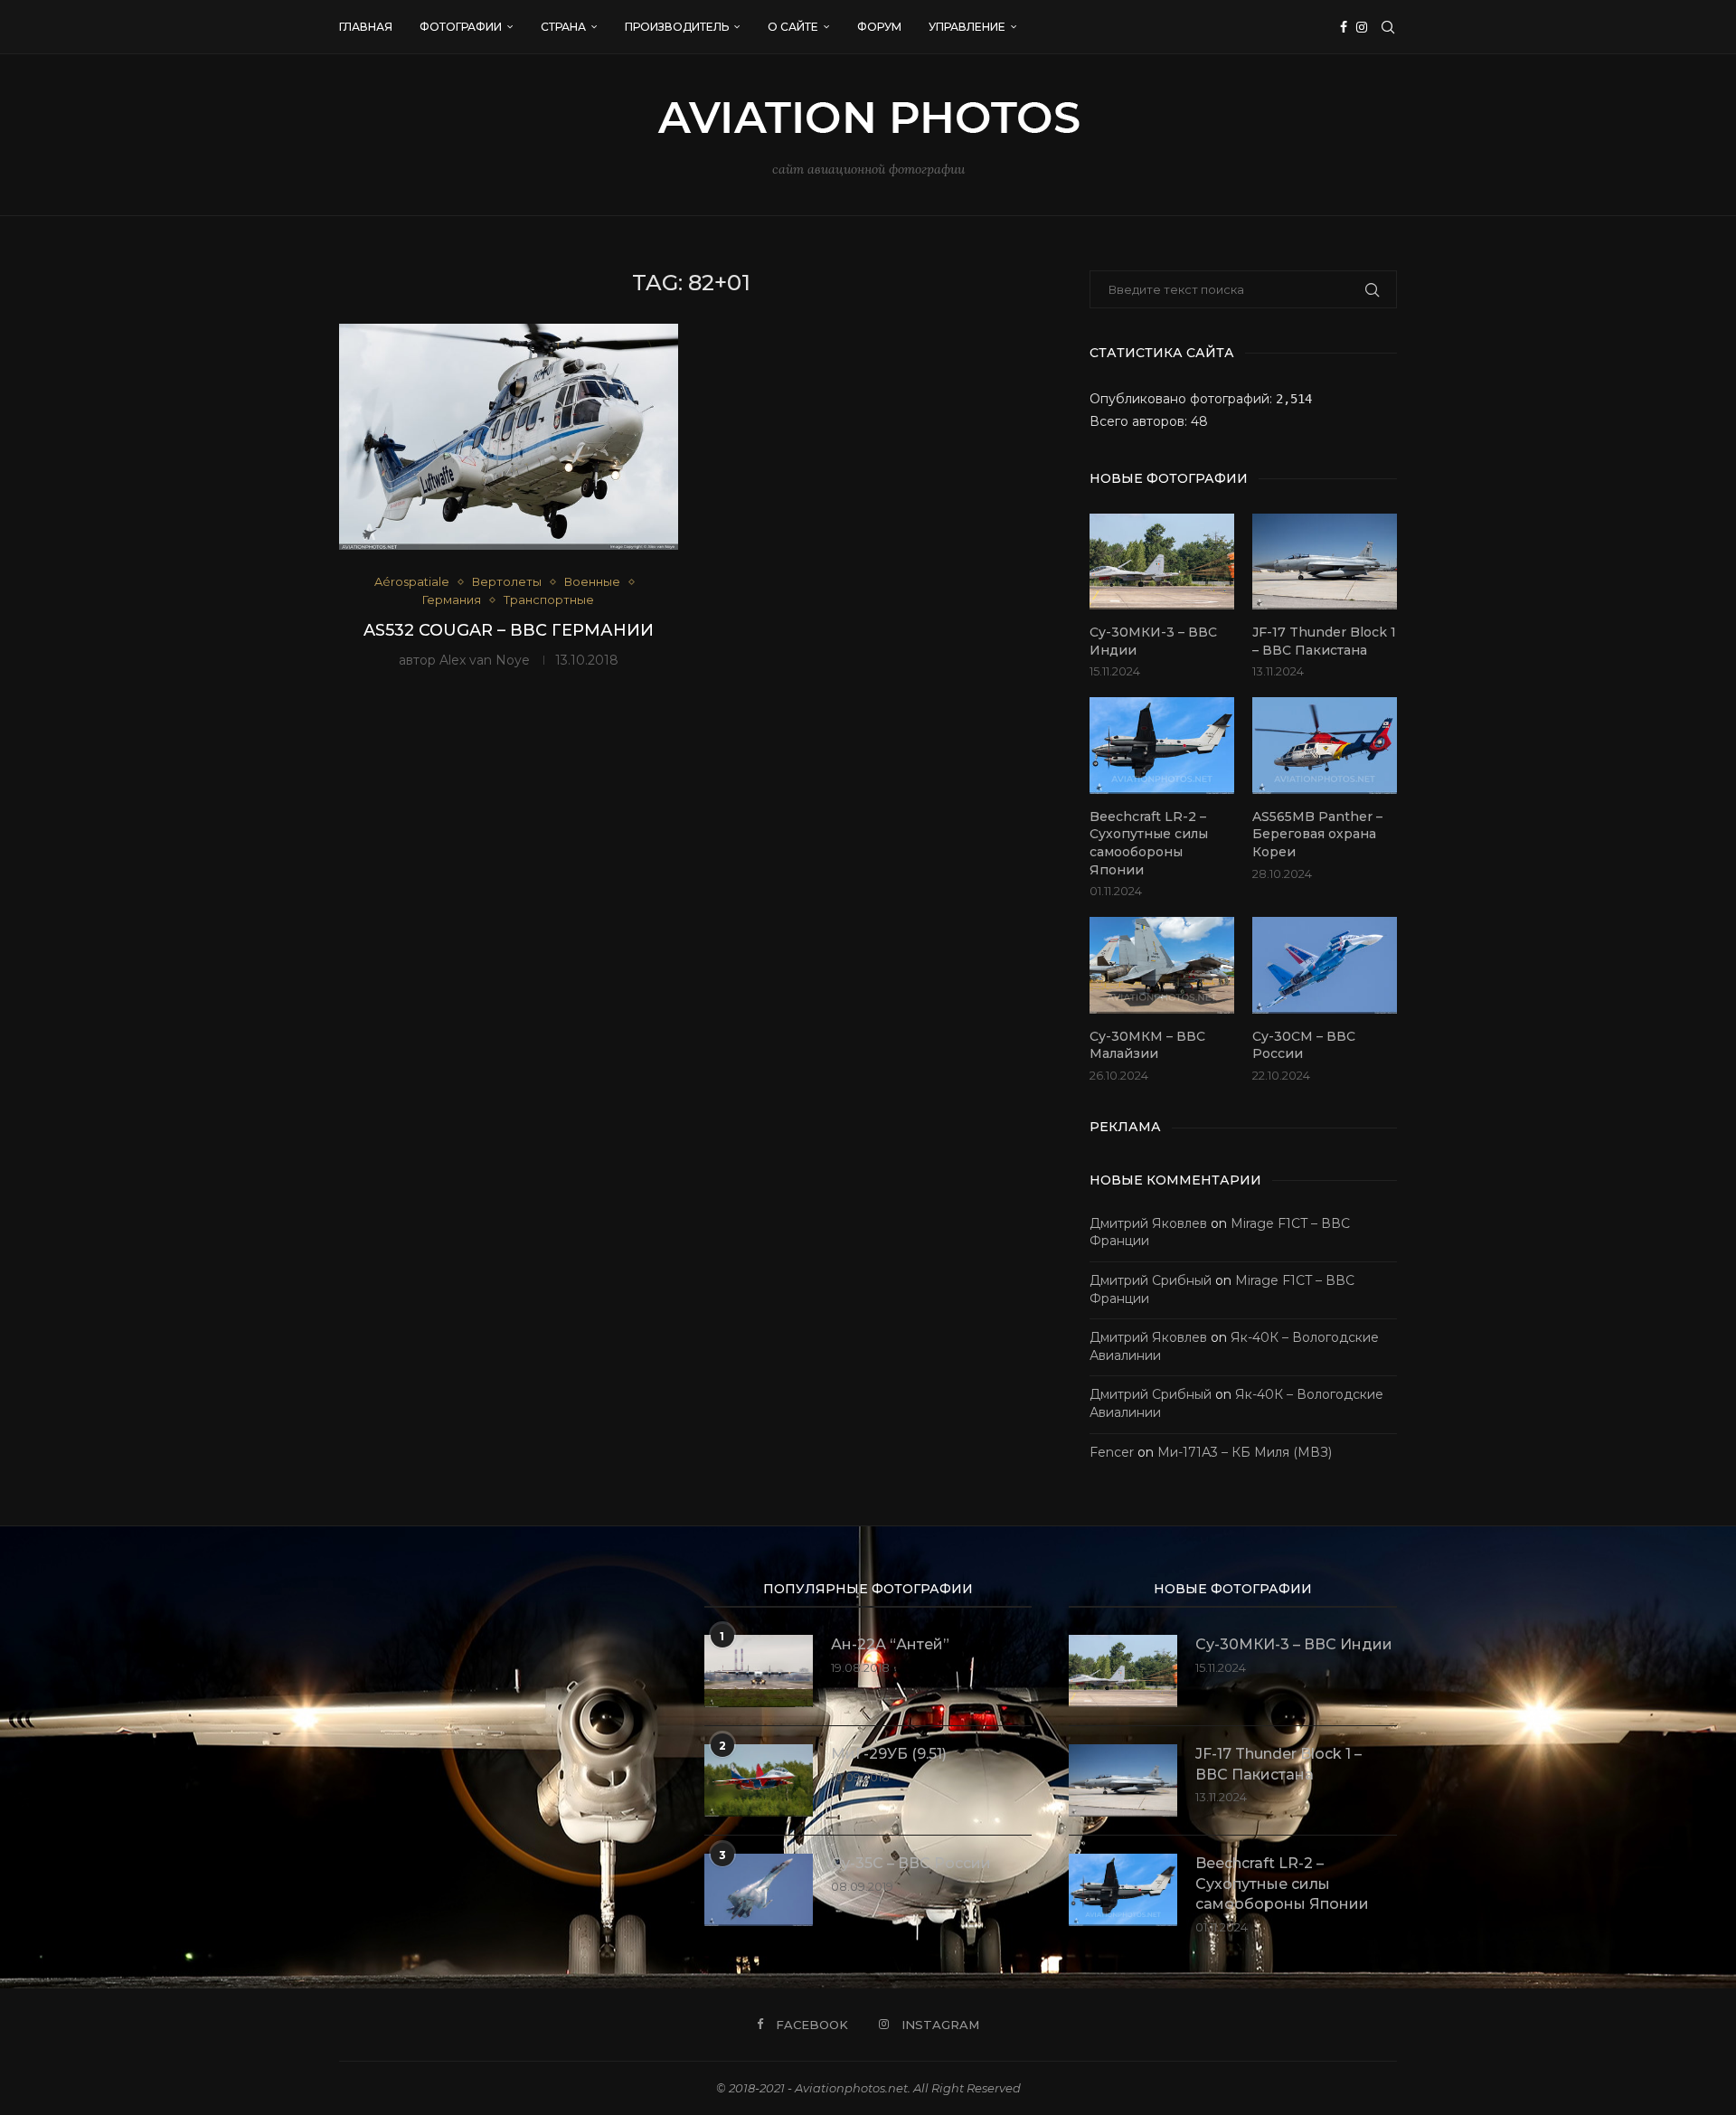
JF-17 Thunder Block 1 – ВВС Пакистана (1324, 641)
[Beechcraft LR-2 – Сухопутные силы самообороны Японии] (1162, 746)
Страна (563, 27)
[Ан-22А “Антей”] (759, 1671)
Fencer (1112, 1452)
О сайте (793, 27)
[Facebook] (1344, 27)
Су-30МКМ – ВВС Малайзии (1147, 1045)
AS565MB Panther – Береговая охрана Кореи (1317, 834)
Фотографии (461, 27)
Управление (967, 27)
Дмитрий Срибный (1151, 1280)
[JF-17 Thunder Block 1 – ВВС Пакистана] (1325, 562)
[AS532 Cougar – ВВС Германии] (509, 437)
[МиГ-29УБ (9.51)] (759, 1780)
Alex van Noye (485, 660)
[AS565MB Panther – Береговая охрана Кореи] (1325, 746)
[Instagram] (1362, 27)
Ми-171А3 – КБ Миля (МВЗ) (1245, 1452)
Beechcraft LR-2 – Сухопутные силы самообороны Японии (1149, 843)
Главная (366, 27)
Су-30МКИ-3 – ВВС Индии (1153, 641)
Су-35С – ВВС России (911, 1863)
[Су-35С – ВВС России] (759, 1890)
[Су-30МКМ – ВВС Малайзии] (1162, 965)
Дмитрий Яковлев (1148, 1223)
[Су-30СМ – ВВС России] (1325, 965)
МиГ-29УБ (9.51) (889, 1754)
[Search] (1388, 27)
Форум (879, 27)
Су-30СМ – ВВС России (1304, 1045)
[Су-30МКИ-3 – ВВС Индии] (1162, 562)
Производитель (677, 27)
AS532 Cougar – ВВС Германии (509, 630)
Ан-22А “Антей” (890, 1644)
